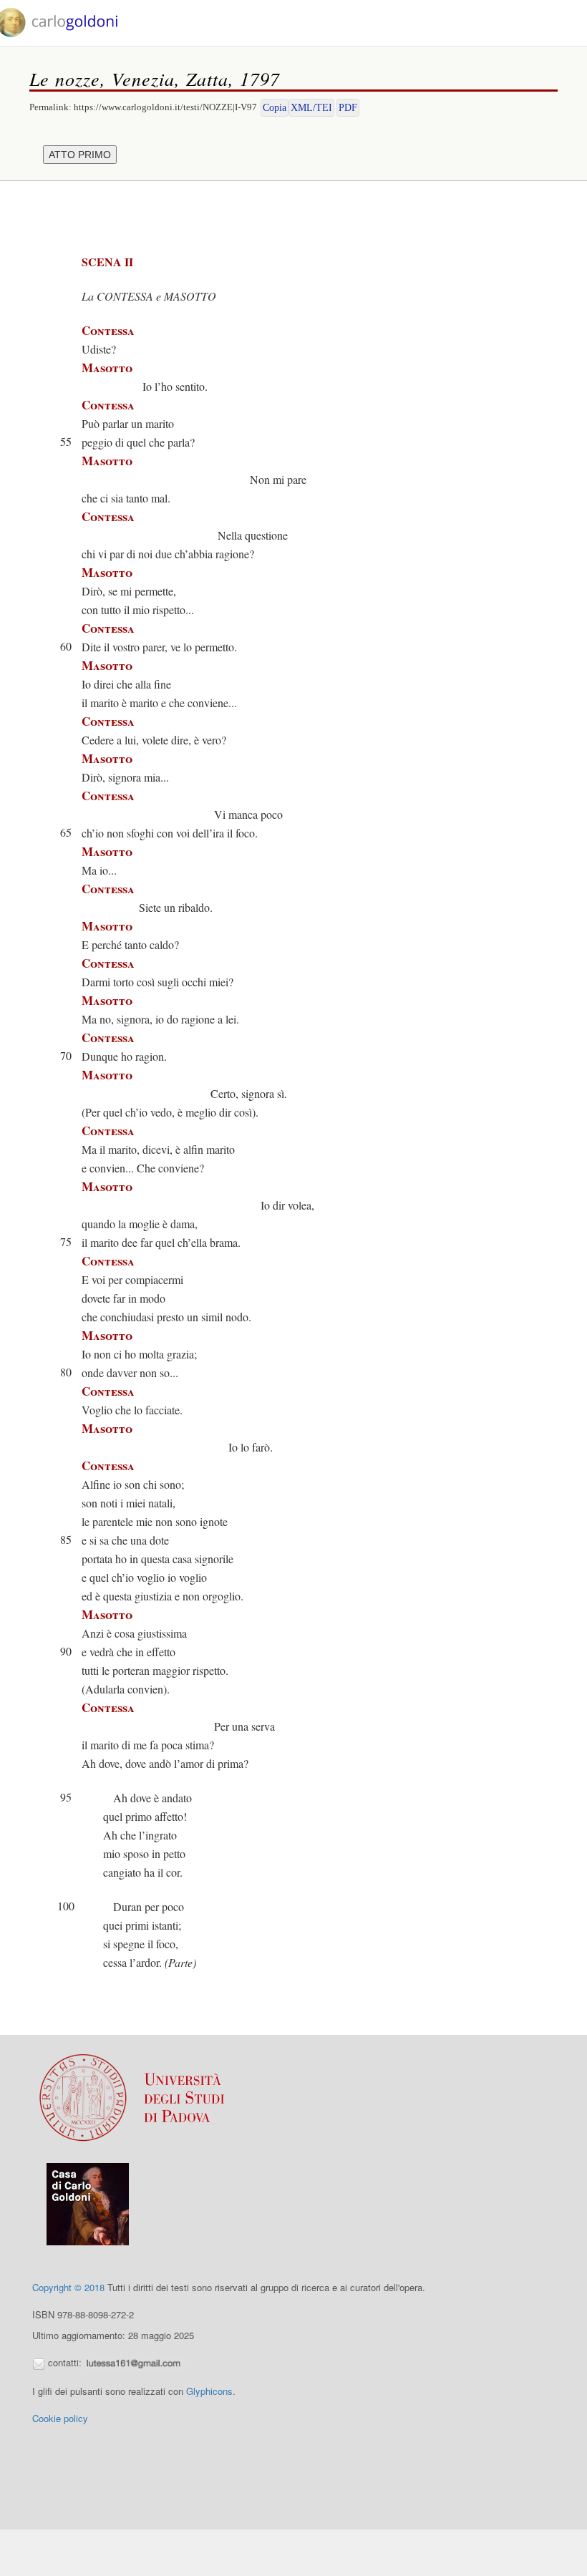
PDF (348, 108)
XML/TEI (311, 108)
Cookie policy (60, 2418)
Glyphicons (209, 2391)
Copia (275, 108)
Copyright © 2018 (68, 2287)
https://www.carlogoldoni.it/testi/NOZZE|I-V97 (165, 107)
